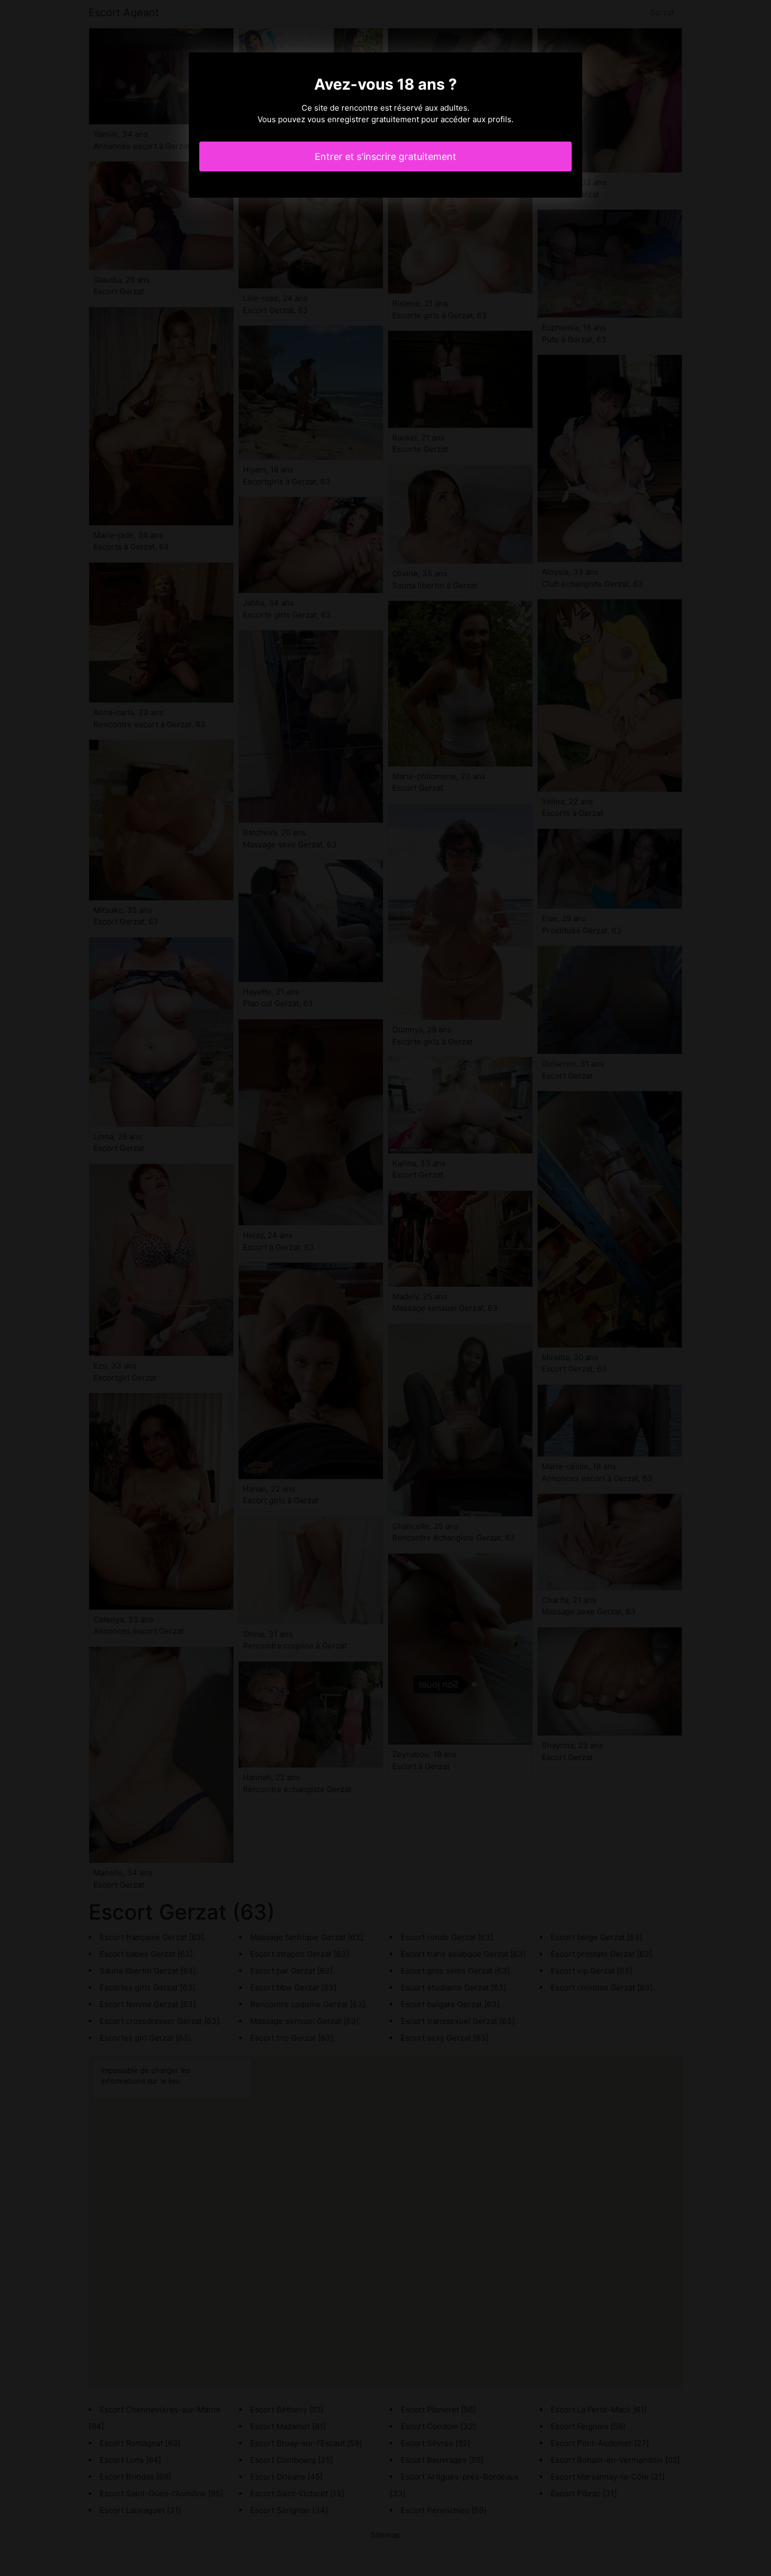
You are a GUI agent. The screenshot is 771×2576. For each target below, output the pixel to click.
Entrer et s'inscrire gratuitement (385, 157)
